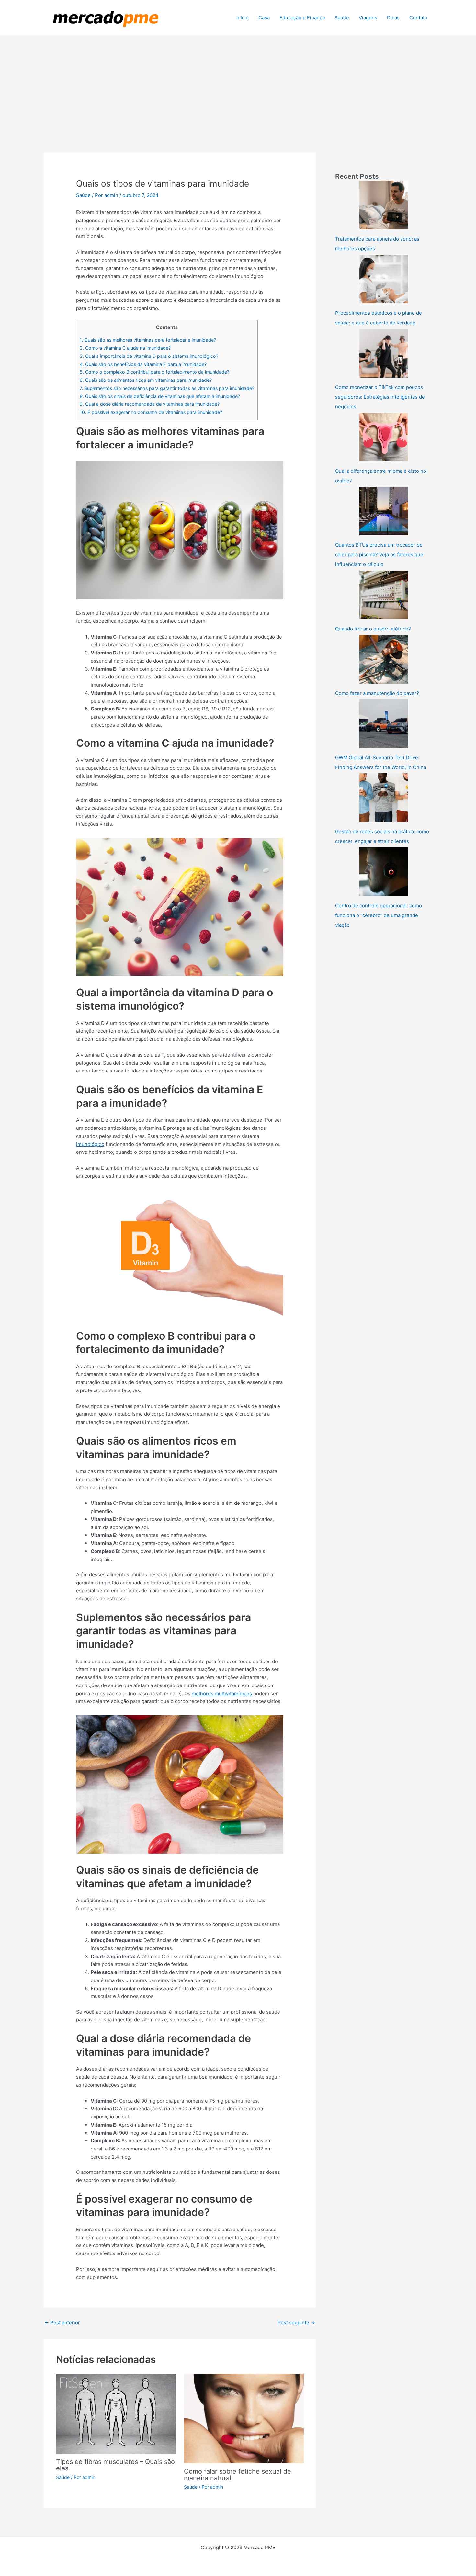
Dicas (393, 18)
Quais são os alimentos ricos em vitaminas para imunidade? (146, 380)
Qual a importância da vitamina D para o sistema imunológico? (149, 356)
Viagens (368, 18)
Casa (264, 18)
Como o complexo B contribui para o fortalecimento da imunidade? (154, 372)
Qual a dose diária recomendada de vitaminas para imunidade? (150, 404)
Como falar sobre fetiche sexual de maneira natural (238, 2475)
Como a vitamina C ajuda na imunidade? (125, 348)
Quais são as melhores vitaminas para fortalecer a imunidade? (148, 340)
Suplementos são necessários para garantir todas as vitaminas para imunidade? (167, 388)
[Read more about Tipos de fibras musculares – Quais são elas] (116, 2413)
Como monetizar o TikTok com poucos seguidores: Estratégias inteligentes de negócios (380, 397)
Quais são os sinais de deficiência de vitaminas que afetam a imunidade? (160, 396)
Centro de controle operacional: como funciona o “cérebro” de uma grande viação (379, 915)
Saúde (342, 18)
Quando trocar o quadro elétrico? (373, 629)
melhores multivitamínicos (222, 1693)
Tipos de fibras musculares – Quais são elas (115, 2465)
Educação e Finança (302, 18)
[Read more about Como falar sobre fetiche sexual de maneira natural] (244, 2418)
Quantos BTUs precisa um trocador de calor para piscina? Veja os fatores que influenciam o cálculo (379, 555)
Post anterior (62, 2323)
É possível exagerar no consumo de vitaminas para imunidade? (151, 412)
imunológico (90, 1144)
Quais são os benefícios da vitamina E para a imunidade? (143, 364)
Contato (418, 18)
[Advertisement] (238, 85)
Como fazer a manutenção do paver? (377, 693)
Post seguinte (296, 2323)
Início (243, 18)
